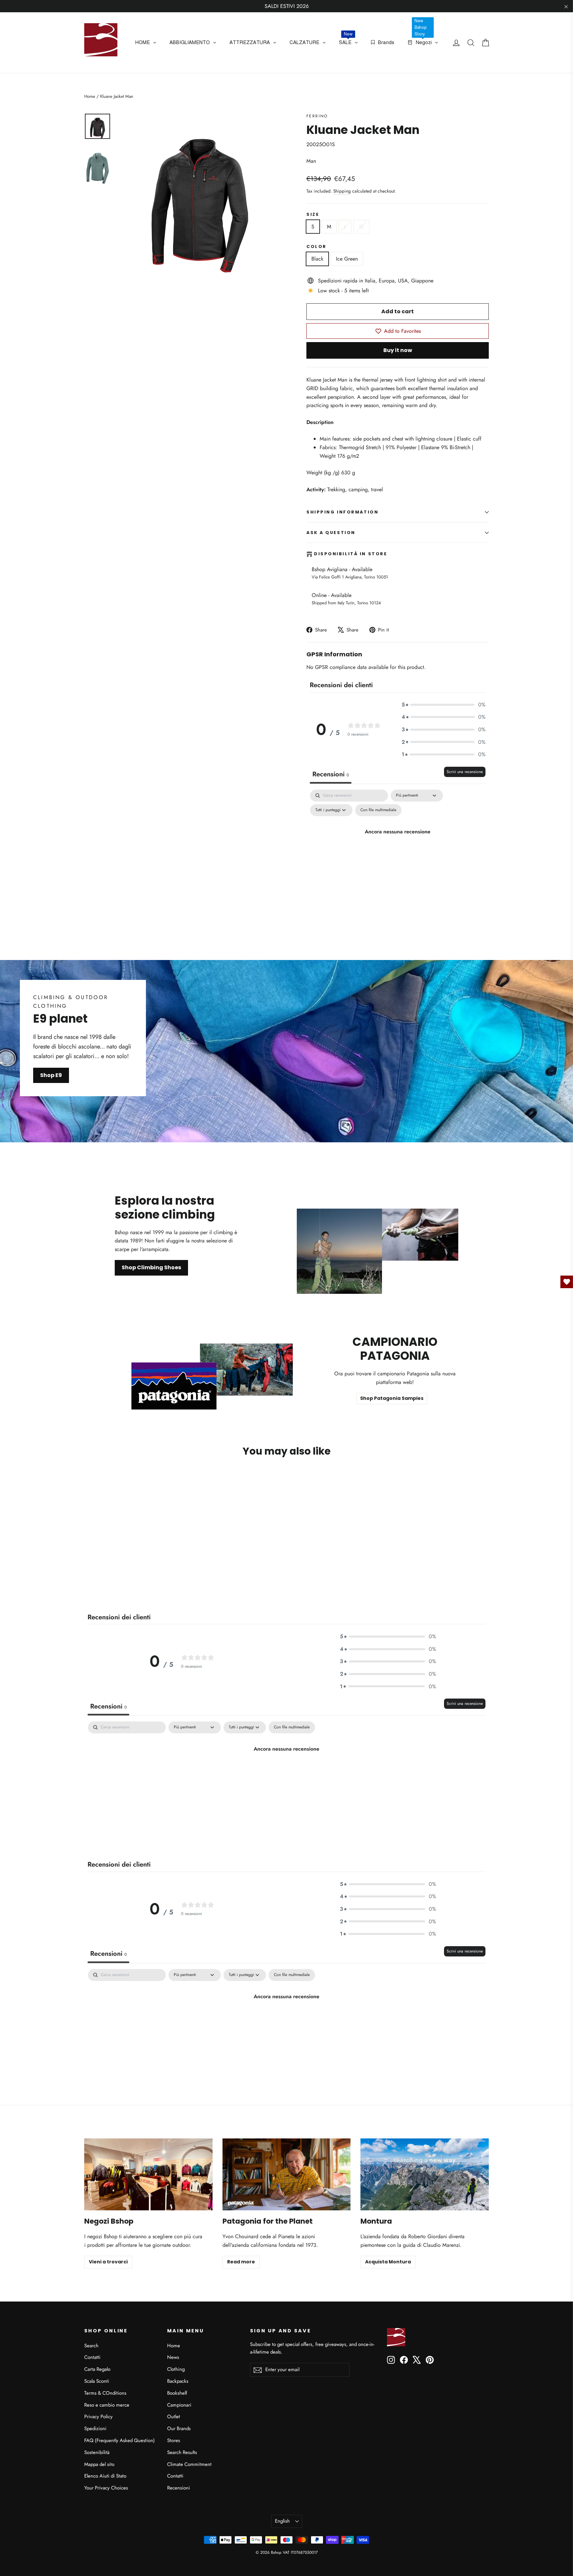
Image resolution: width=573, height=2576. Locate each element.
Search (91, 2346)
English (282, 2521)
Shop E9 (51, 1075)
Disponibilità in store (350, 554)
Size (313, 214)
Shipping (342, 191)
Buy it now (398, 350)
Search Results (182, 2452)
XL (361, 227)
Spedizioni (95, 2428)
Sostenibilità (97, 2452)
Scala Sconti (97, 2381)
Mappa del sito (99, 2464)
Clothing (176, 2369)
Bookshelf (177, 2393)
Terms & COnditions (105, 2393)
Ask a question (331, 533)
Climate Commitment (189, 2464)
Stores (174, 2440)
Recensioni (179, 2488)
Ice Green (347, 259)
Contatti (92, 2357)
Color (317, 246)
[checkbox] (378, 810)
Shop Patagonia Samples (392, 1398)
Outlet (174, 2417)
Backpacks (178, 2381)
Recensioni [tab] (331, 774)
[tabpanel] (398, 846)
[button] (444, 705)
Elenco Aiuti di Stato (105, 2476)
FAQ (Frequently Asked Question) (120, 2440)
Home (90, 96)
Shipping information (342, 512)
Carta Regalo (97, 2369)
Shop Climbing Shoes (151, 1267)
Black (317, 259)
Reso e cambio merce (107, 2405)
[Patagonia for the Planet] (287, 2174)
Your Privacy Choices (106, 2488)
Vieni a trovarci (108, 2262)
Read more (241, 2262)
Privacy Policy (98, 2417)
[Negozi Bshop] (148, 2174)
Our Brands (179, 2428)
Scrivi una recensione (465, 772)
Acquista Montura (388, 2262)
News (173, 2357)
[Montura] (425, 2174)
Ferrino (317, 116)
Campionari (179, 2405)
